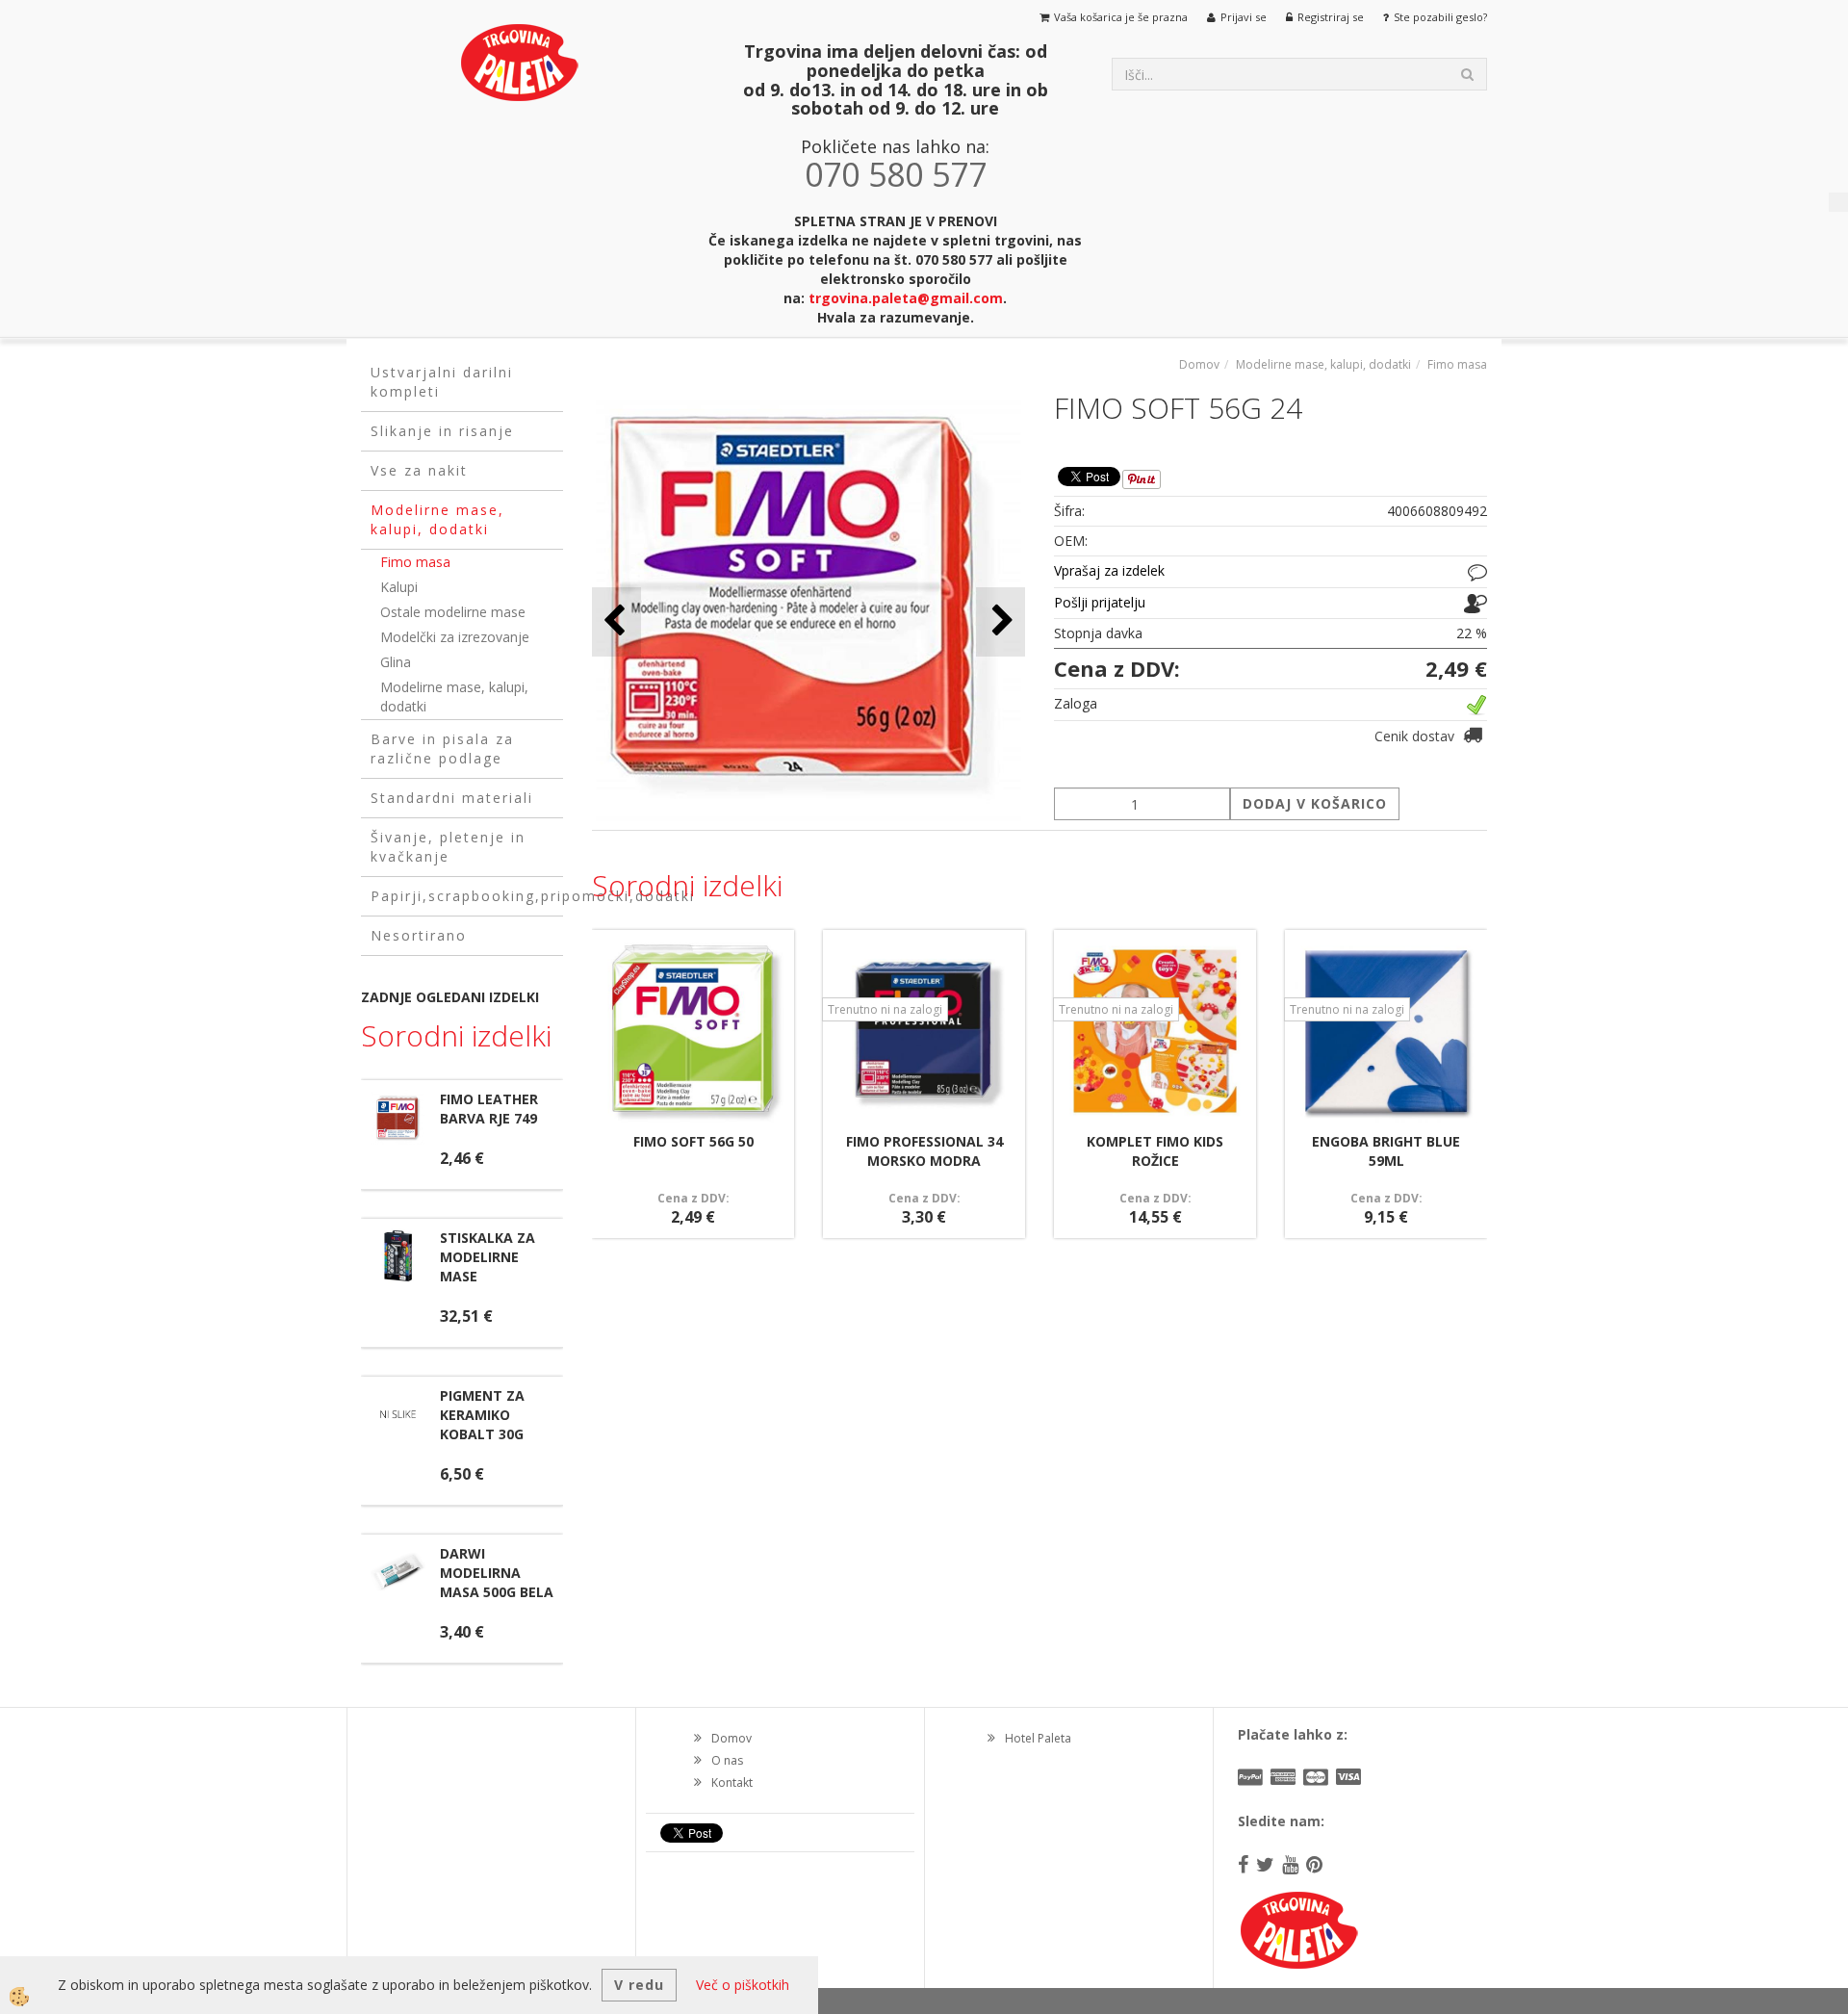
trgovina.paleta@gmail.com (906, 298)
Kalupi (399, 587)
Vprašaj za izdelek (1109, 570)
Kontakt (732, 1782)
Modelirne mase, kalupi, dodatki (454, 697)
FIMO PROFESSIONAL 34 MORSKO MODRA (924, 1151)
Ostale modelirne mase (453, 612)
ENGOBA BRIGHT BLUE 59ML (1386, 1151)
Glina (396, 662)
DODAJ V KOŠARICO (1315, 803)
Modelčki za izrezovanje (455, 637)
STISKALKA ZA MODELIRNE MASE (488, 1257)
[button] (1001, 621)
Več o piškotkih (743, 1985)
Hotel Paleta (1038, 1738)
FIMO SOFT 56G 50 (693, 1141)
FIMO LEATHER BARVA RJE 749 (489, 1109)
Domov (1199, 364)
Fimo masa (415, 562)
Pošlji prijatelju (1100, 602)
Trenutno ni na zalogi (885, 1009)
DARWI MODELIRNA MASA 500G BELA (497, 1573)
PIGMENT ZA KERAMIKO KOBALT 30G (482, 1415)
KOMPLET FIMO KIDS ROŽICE (1155, 1151)
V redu (639, 1985)
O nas (727, 1760)
